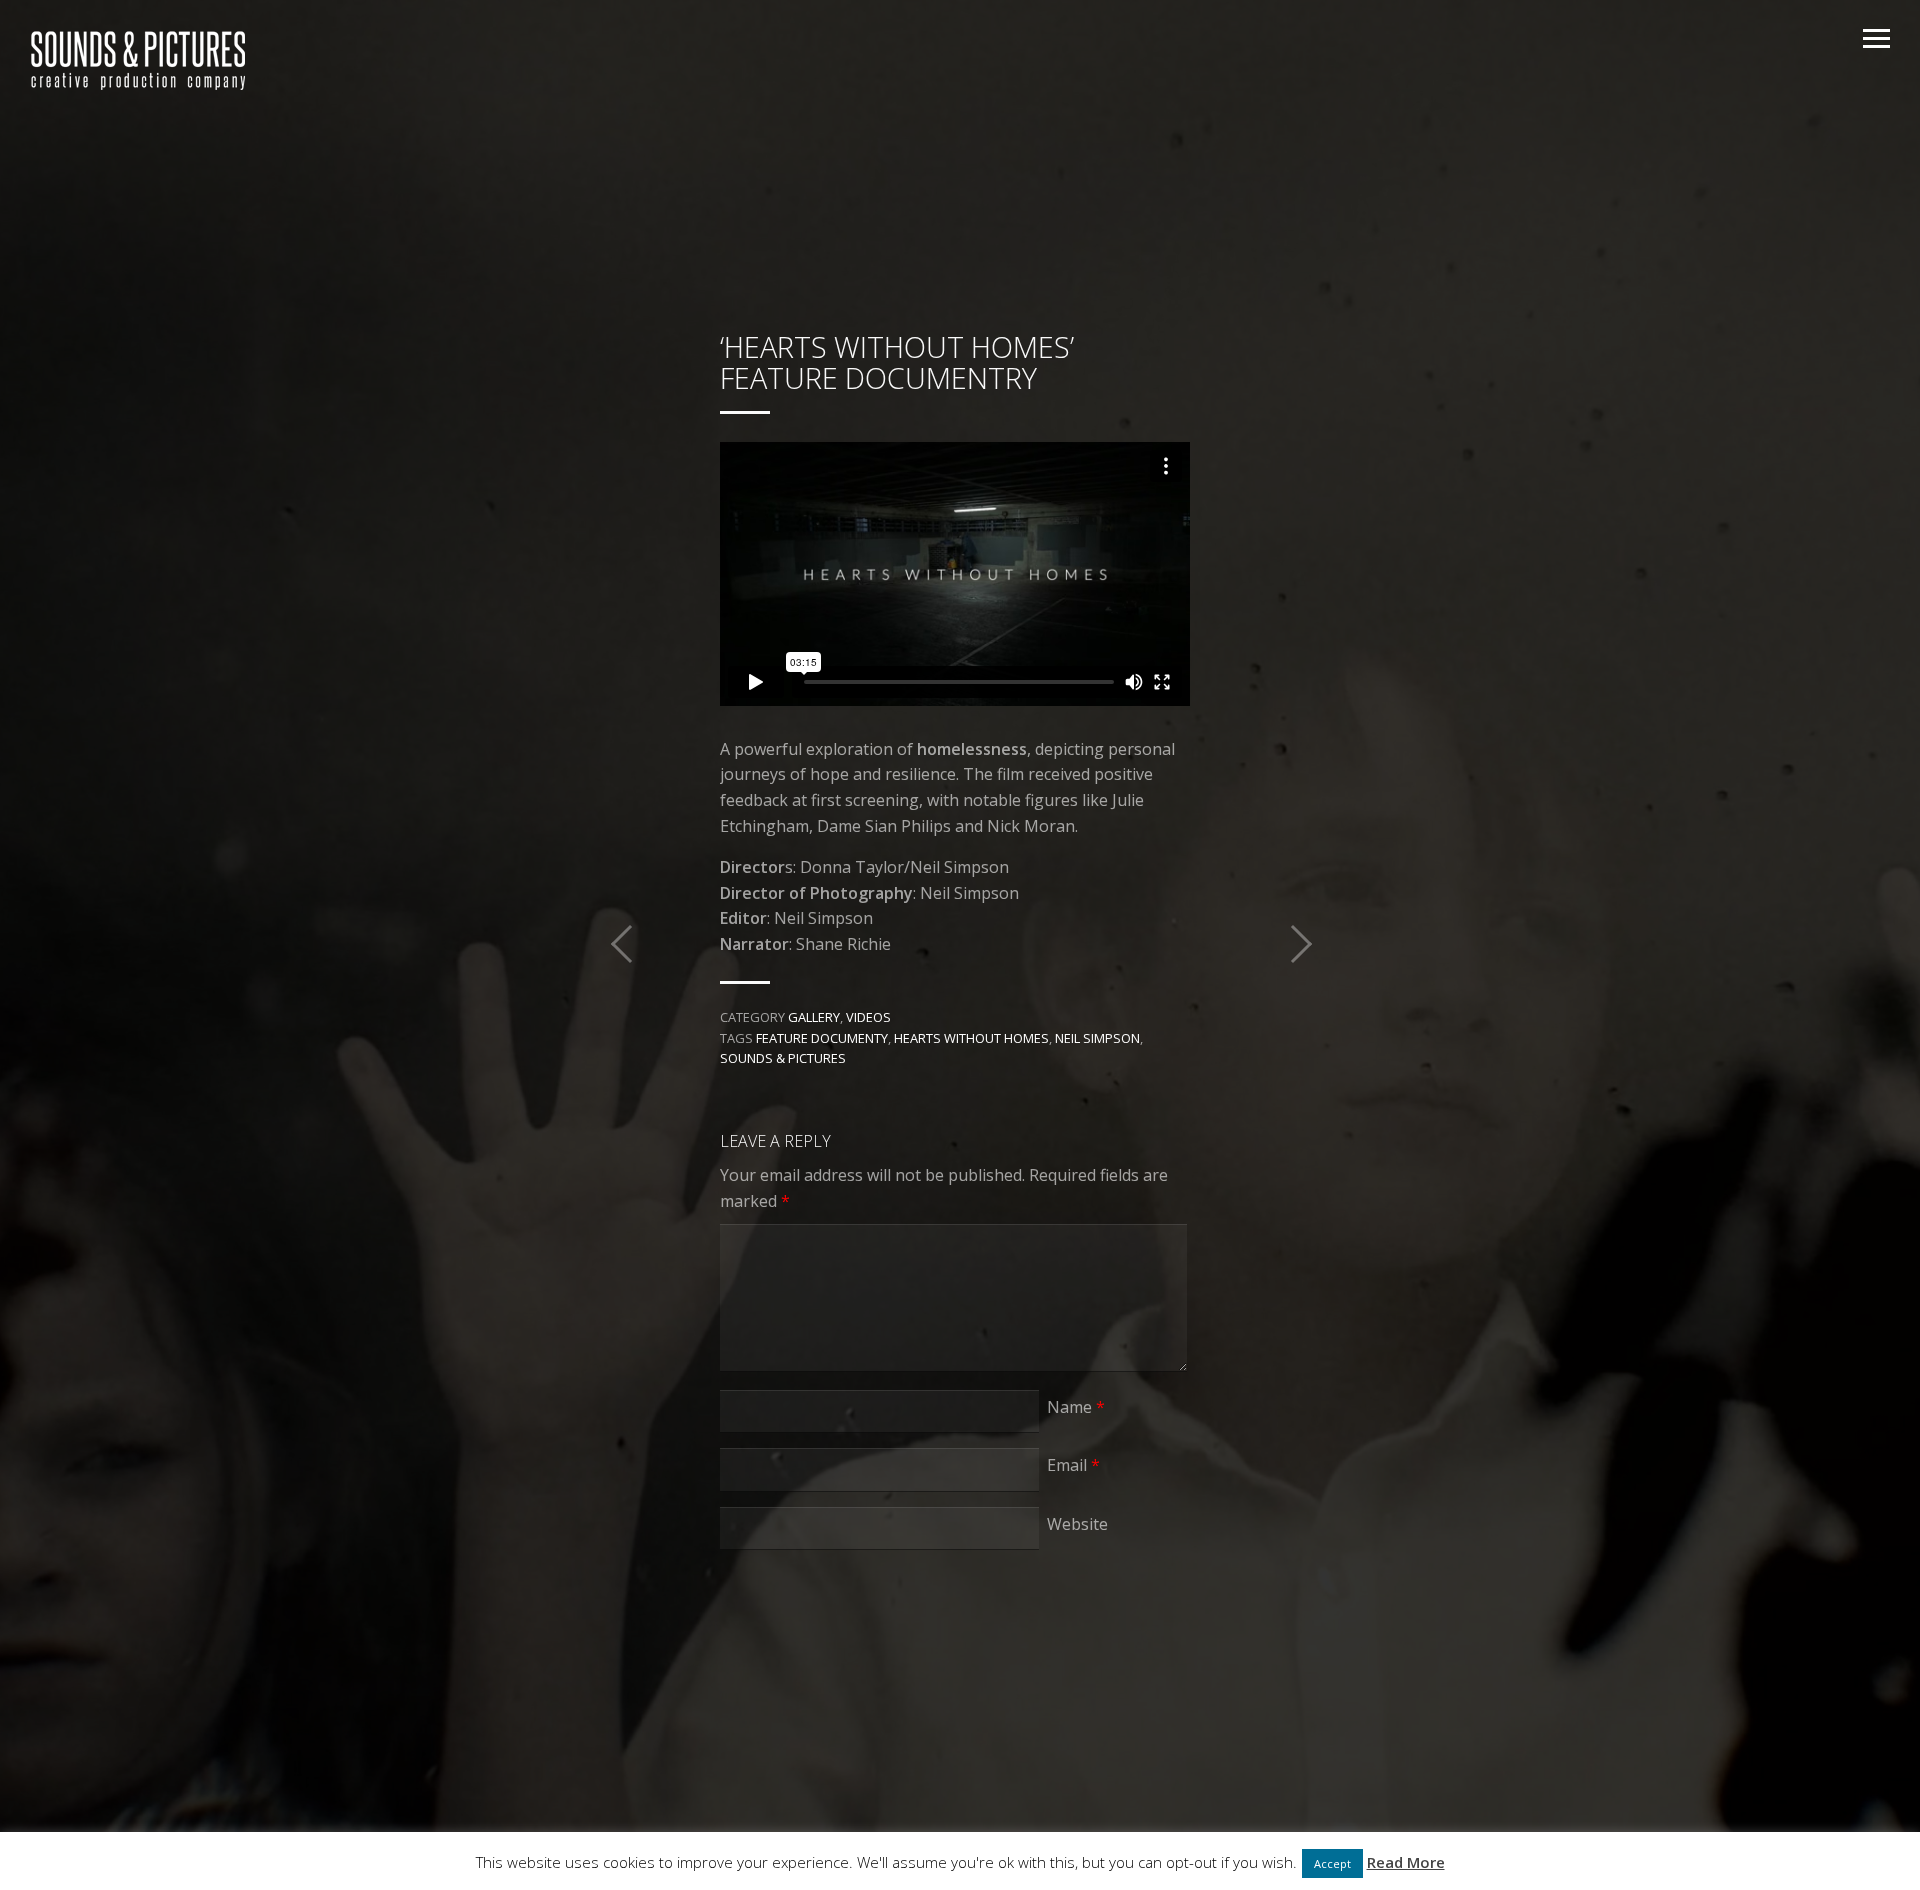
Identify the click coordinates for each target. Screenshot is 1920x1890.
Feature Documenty (822, 1038)
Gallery (814, 1017)
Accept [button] (1332, 1863)
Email (1073, 1465)
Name (1076, 1407)
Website (1077, 1524)
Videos (868, 1017)
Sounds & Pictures (783, 1058)
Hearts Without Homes (971, 1038)
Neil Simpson (1097, 1038)
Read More (1406, 1862)
